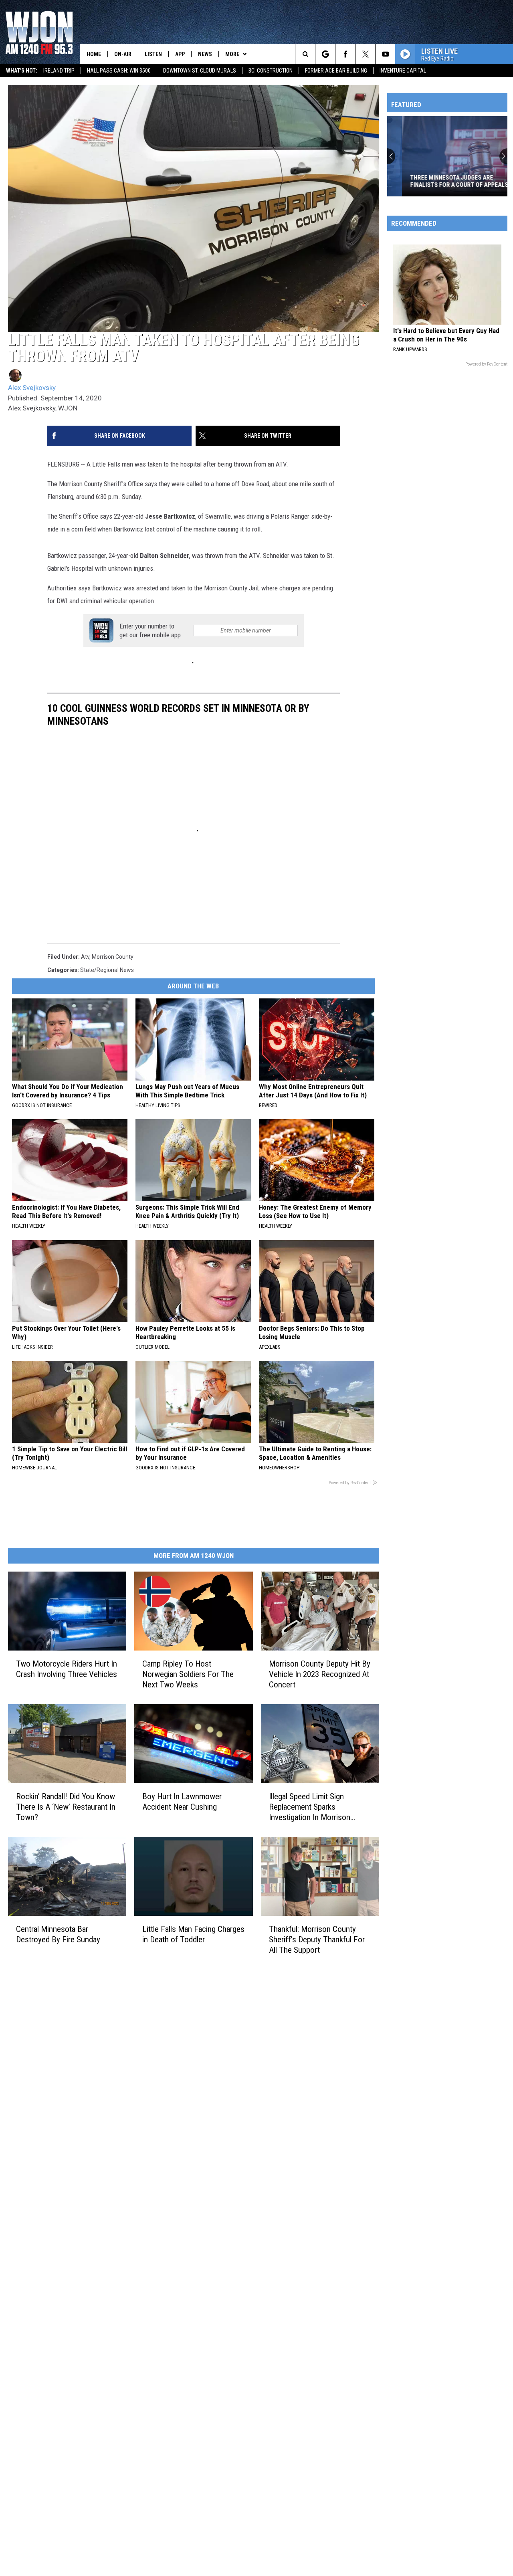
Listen (153, 54)
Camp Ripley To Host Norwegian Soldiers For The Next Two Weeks (188, 1674)
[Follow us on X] (365, 54)
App (180, 54)
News (205, 54)
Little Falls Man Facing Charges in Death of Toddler (193, 1934)
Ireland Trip (59, 71)
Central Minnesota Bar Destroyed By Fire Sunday (58, 1934)
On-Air (123, 54)
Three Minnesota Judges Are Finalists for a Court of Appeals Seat (444, 181)
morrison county (113, 957)
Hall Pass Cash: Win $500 (119, 71)
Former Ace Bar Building (336, 71)
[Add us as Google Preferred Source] (325, 54)
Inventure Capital (403, 71)
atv (85, 957)
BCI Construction (271, 71)
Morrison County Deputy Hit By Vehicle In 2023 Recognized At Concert (320, 1674)
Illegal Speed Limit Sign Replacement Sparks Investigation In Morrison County (310, 1807)
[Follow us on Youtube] (385, 54)
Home (94, 54)
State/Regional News (107, 970)
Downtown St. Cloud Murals (200, 71)
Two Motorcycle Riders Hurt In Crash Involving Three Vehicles (67, 1669)
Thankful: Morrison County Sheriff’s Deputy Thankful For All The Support (317, 1939)
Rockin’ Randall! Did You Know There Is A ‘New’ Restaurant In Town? (66, 1807)
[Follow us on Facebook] (345, 54)
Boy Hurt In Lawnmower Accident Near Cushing (182, 1802)
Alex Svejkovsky (32, 388)
